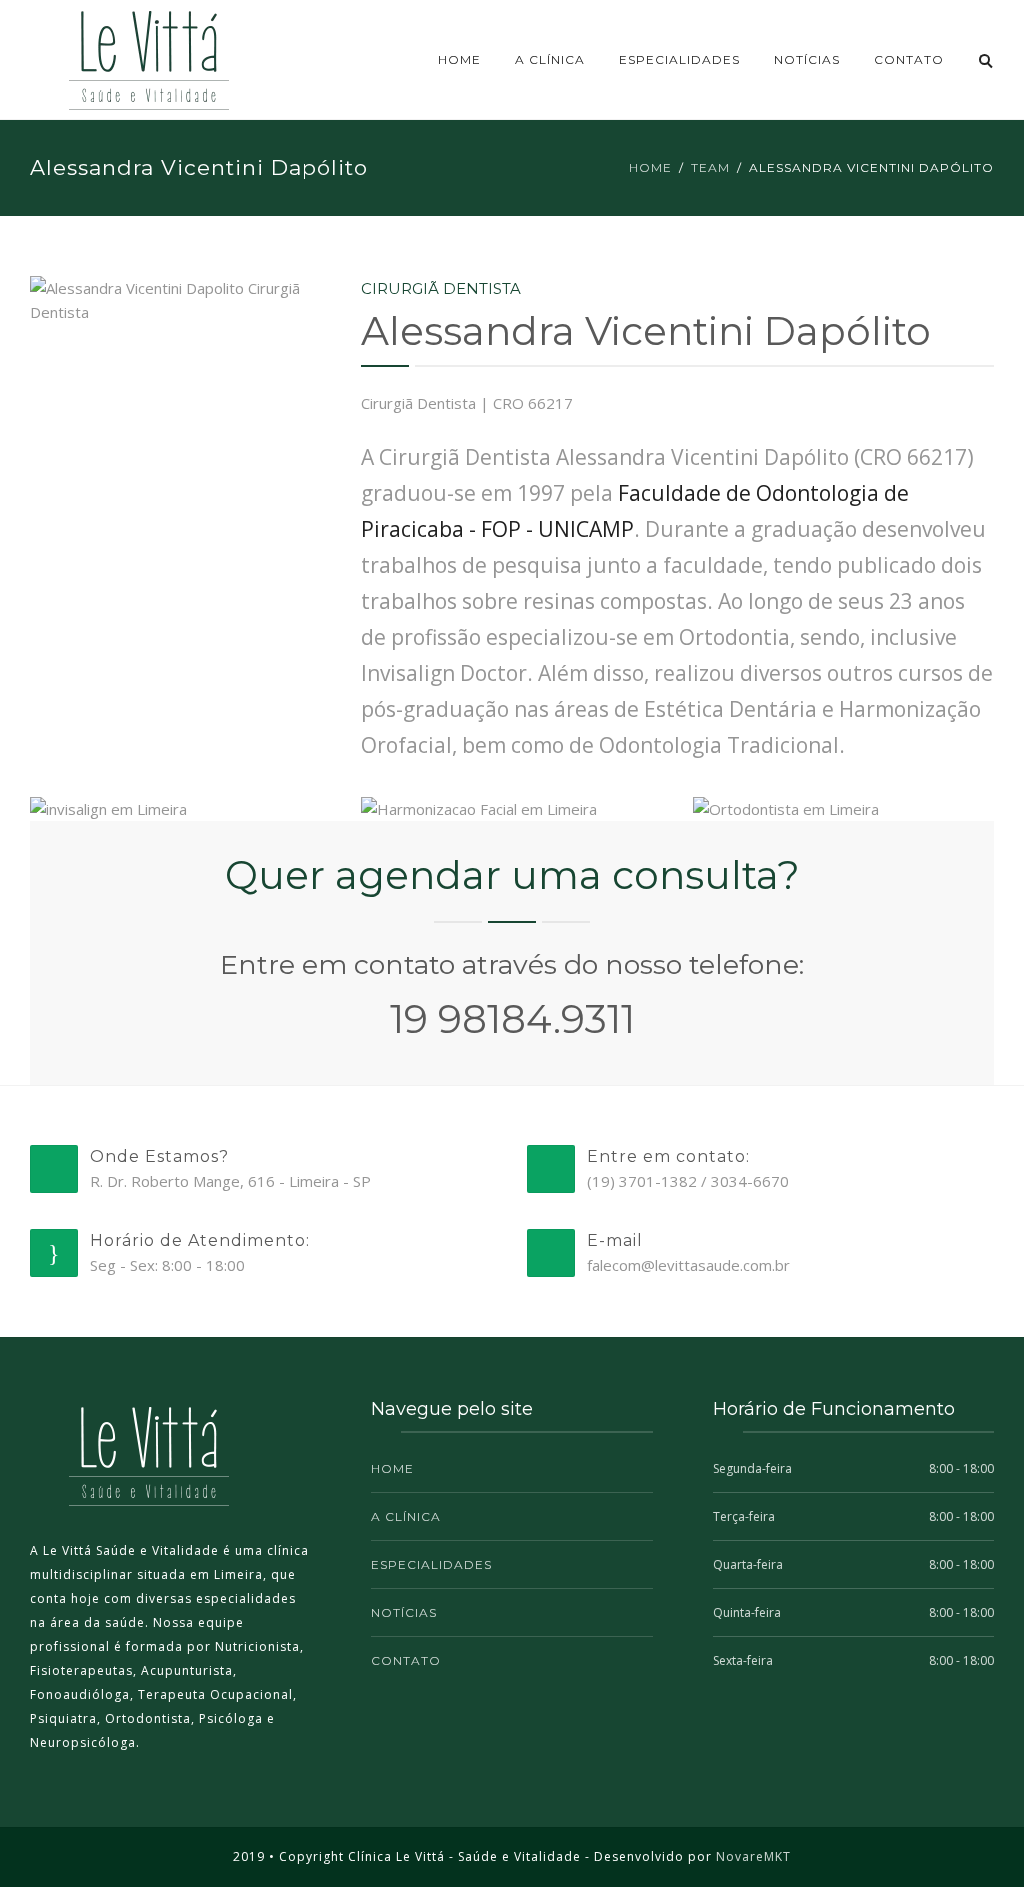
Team (710, 167)
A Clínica (550, 59)
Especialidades (679, 59)
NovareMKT (753, 1856)
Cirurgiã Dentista (441, 288)
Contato (909, 59)
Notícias (807, 59)
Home (459, 59)
